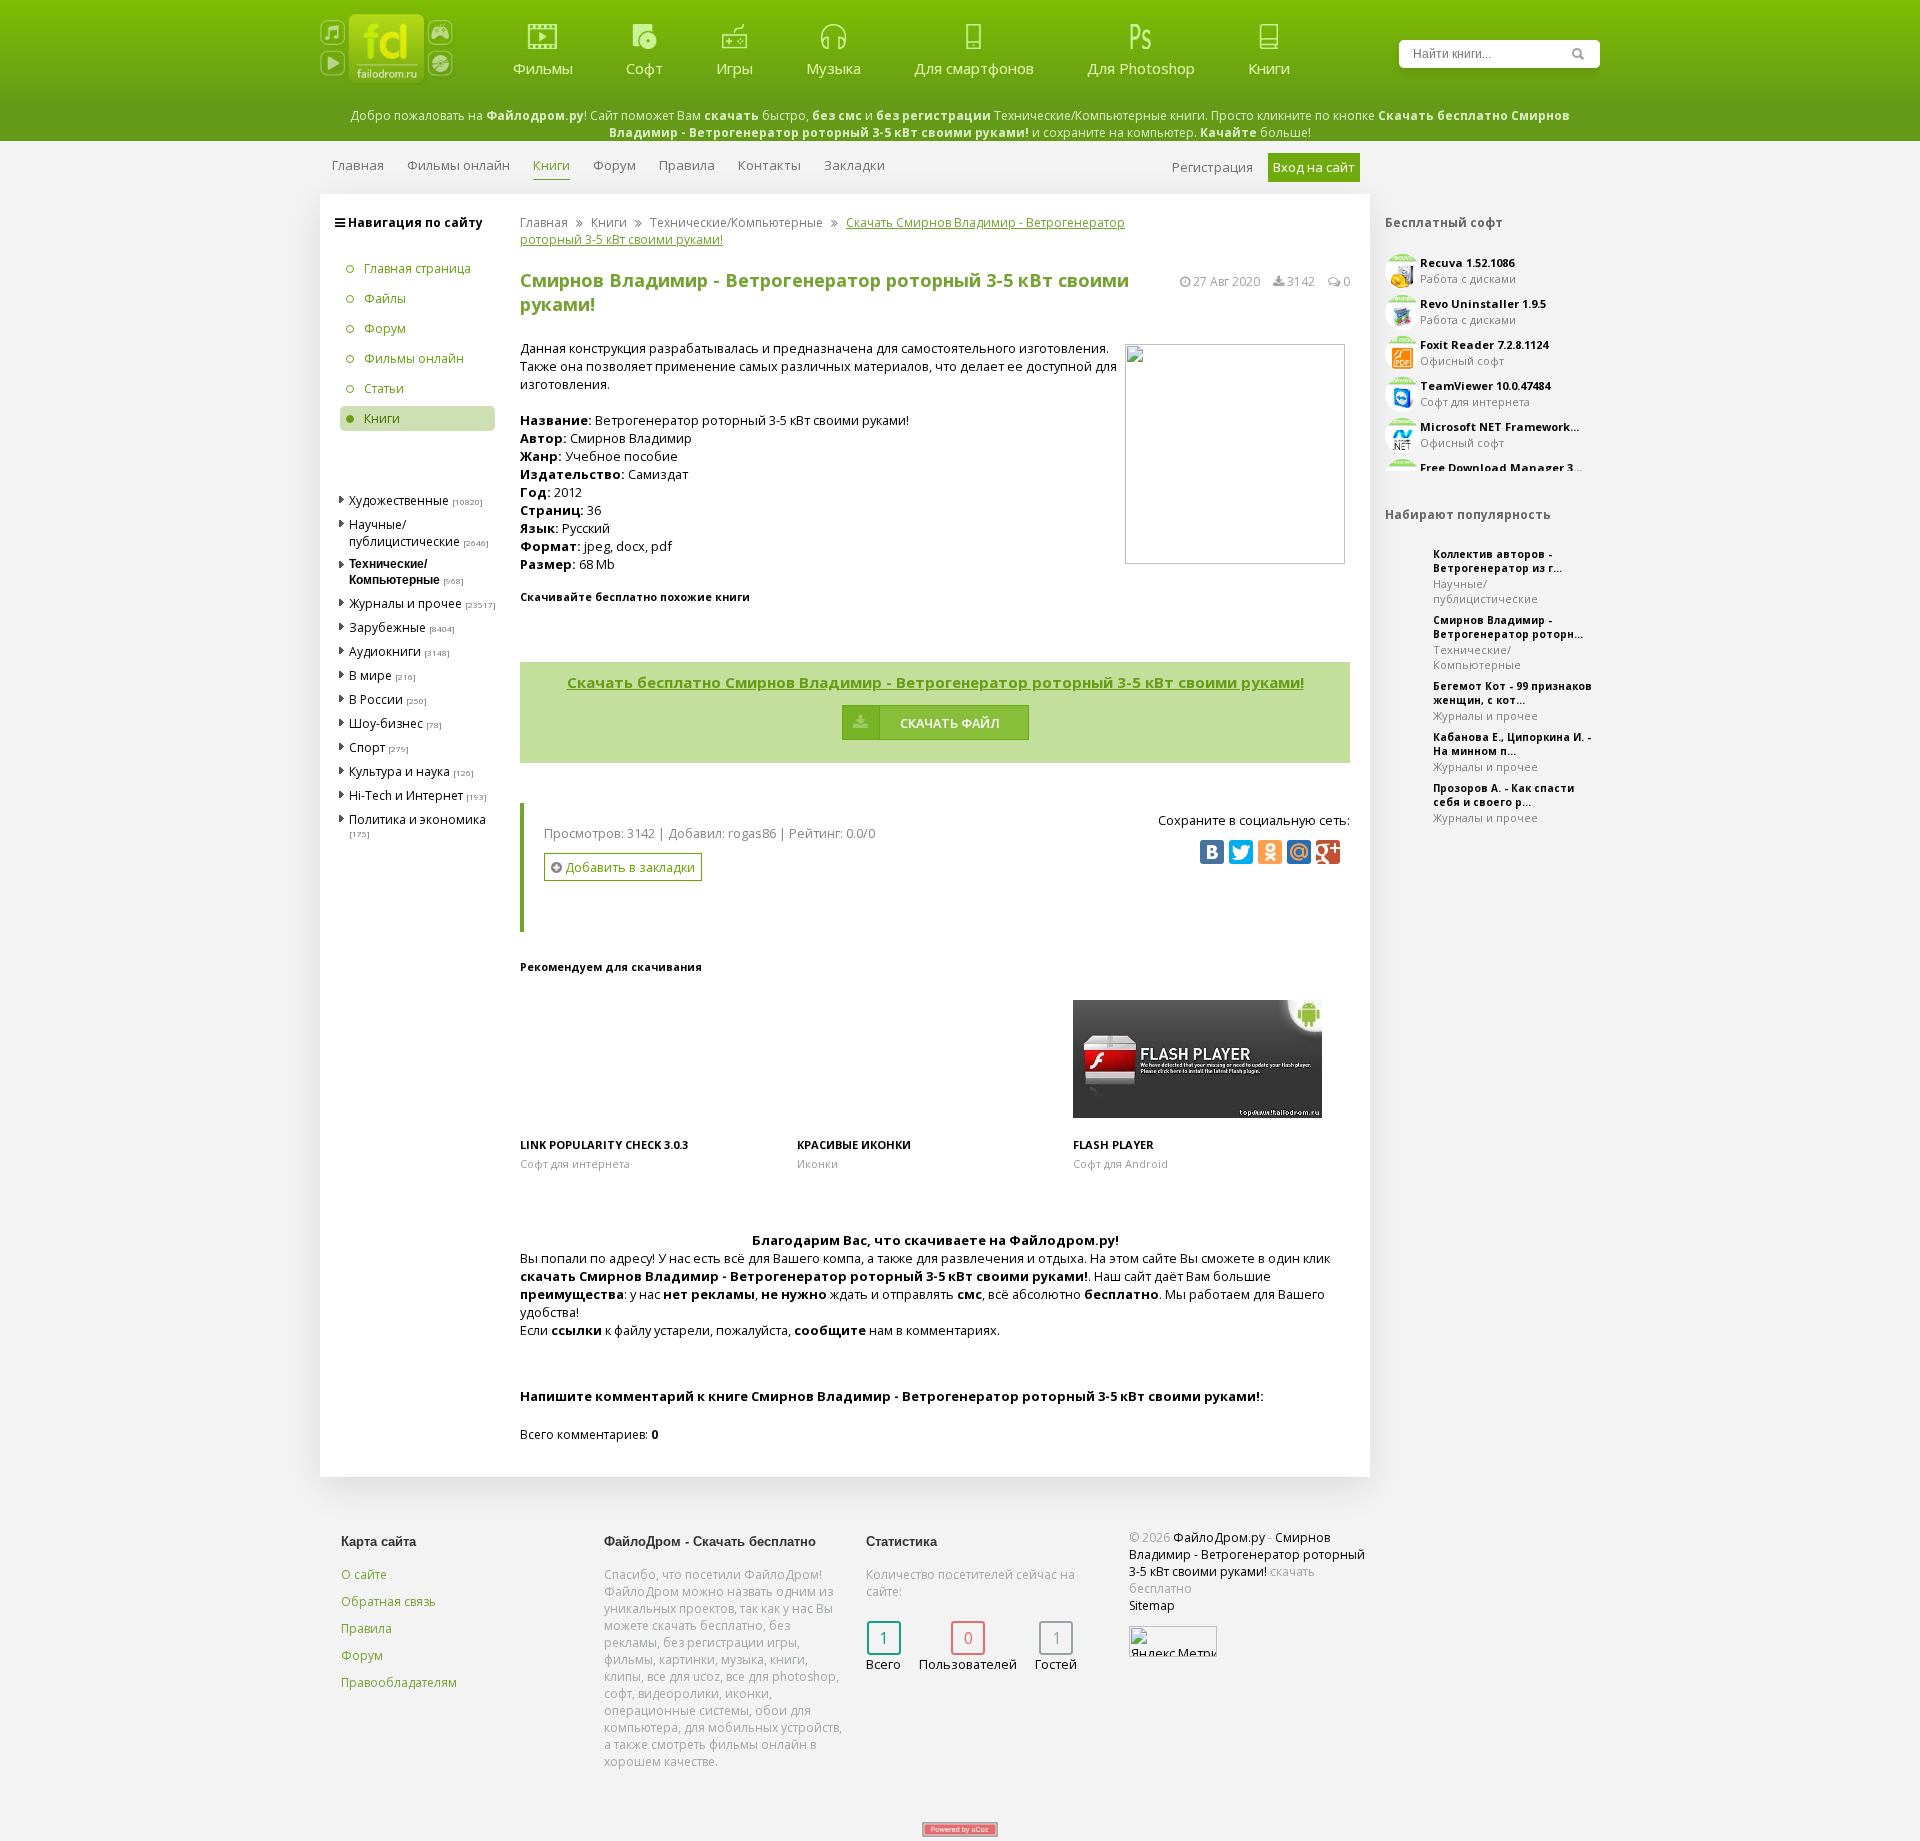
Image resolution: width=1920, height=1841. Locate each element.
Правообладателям (399, 1682)
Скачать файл (950, 723)
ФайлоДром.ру (1219, 1537)
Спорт (367, 747)
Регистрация (1212, 167)
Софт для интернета (575, 1163)
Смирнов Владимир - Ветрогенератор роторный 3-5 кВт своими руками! (1247, 1554)
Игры (734, 68)
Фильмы (543, 68)
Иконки (817, 1163)
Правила (366, 1628)
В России (376, 699)
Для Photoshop (1141, 68)
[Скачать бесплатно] (658, 1059)
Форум (362, 1655)
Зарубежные (387, 627)
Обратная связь (388, 1601)
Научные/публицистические (404, 533)
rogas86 (752, 833)
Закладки (854, 165)
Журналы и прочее (405, 603)
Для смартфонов (974, 68)
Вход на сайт (1314, 167)
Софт (644, 68)
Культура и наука (399, 771)
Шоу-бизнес (386, 723)
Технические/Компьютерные (736, 222)
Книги (1269, 68)
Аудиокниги (385, 651)
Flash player (1113, 1144)
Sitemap (1152, 1605)
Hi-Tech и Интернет (406, 795)
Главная (544, 222)
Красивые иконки (854, 1144)
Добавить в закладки (628, 867)
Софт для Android (1120, 1163)
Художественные (399, 500)
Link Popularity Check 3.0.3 (604, 1144)
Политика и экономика (417, 819)
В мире (370, 675)
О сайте (364, 1574)
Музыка (833, 68)
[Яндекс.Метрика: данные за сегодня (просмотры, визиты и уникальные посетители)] (1173, 1641)
